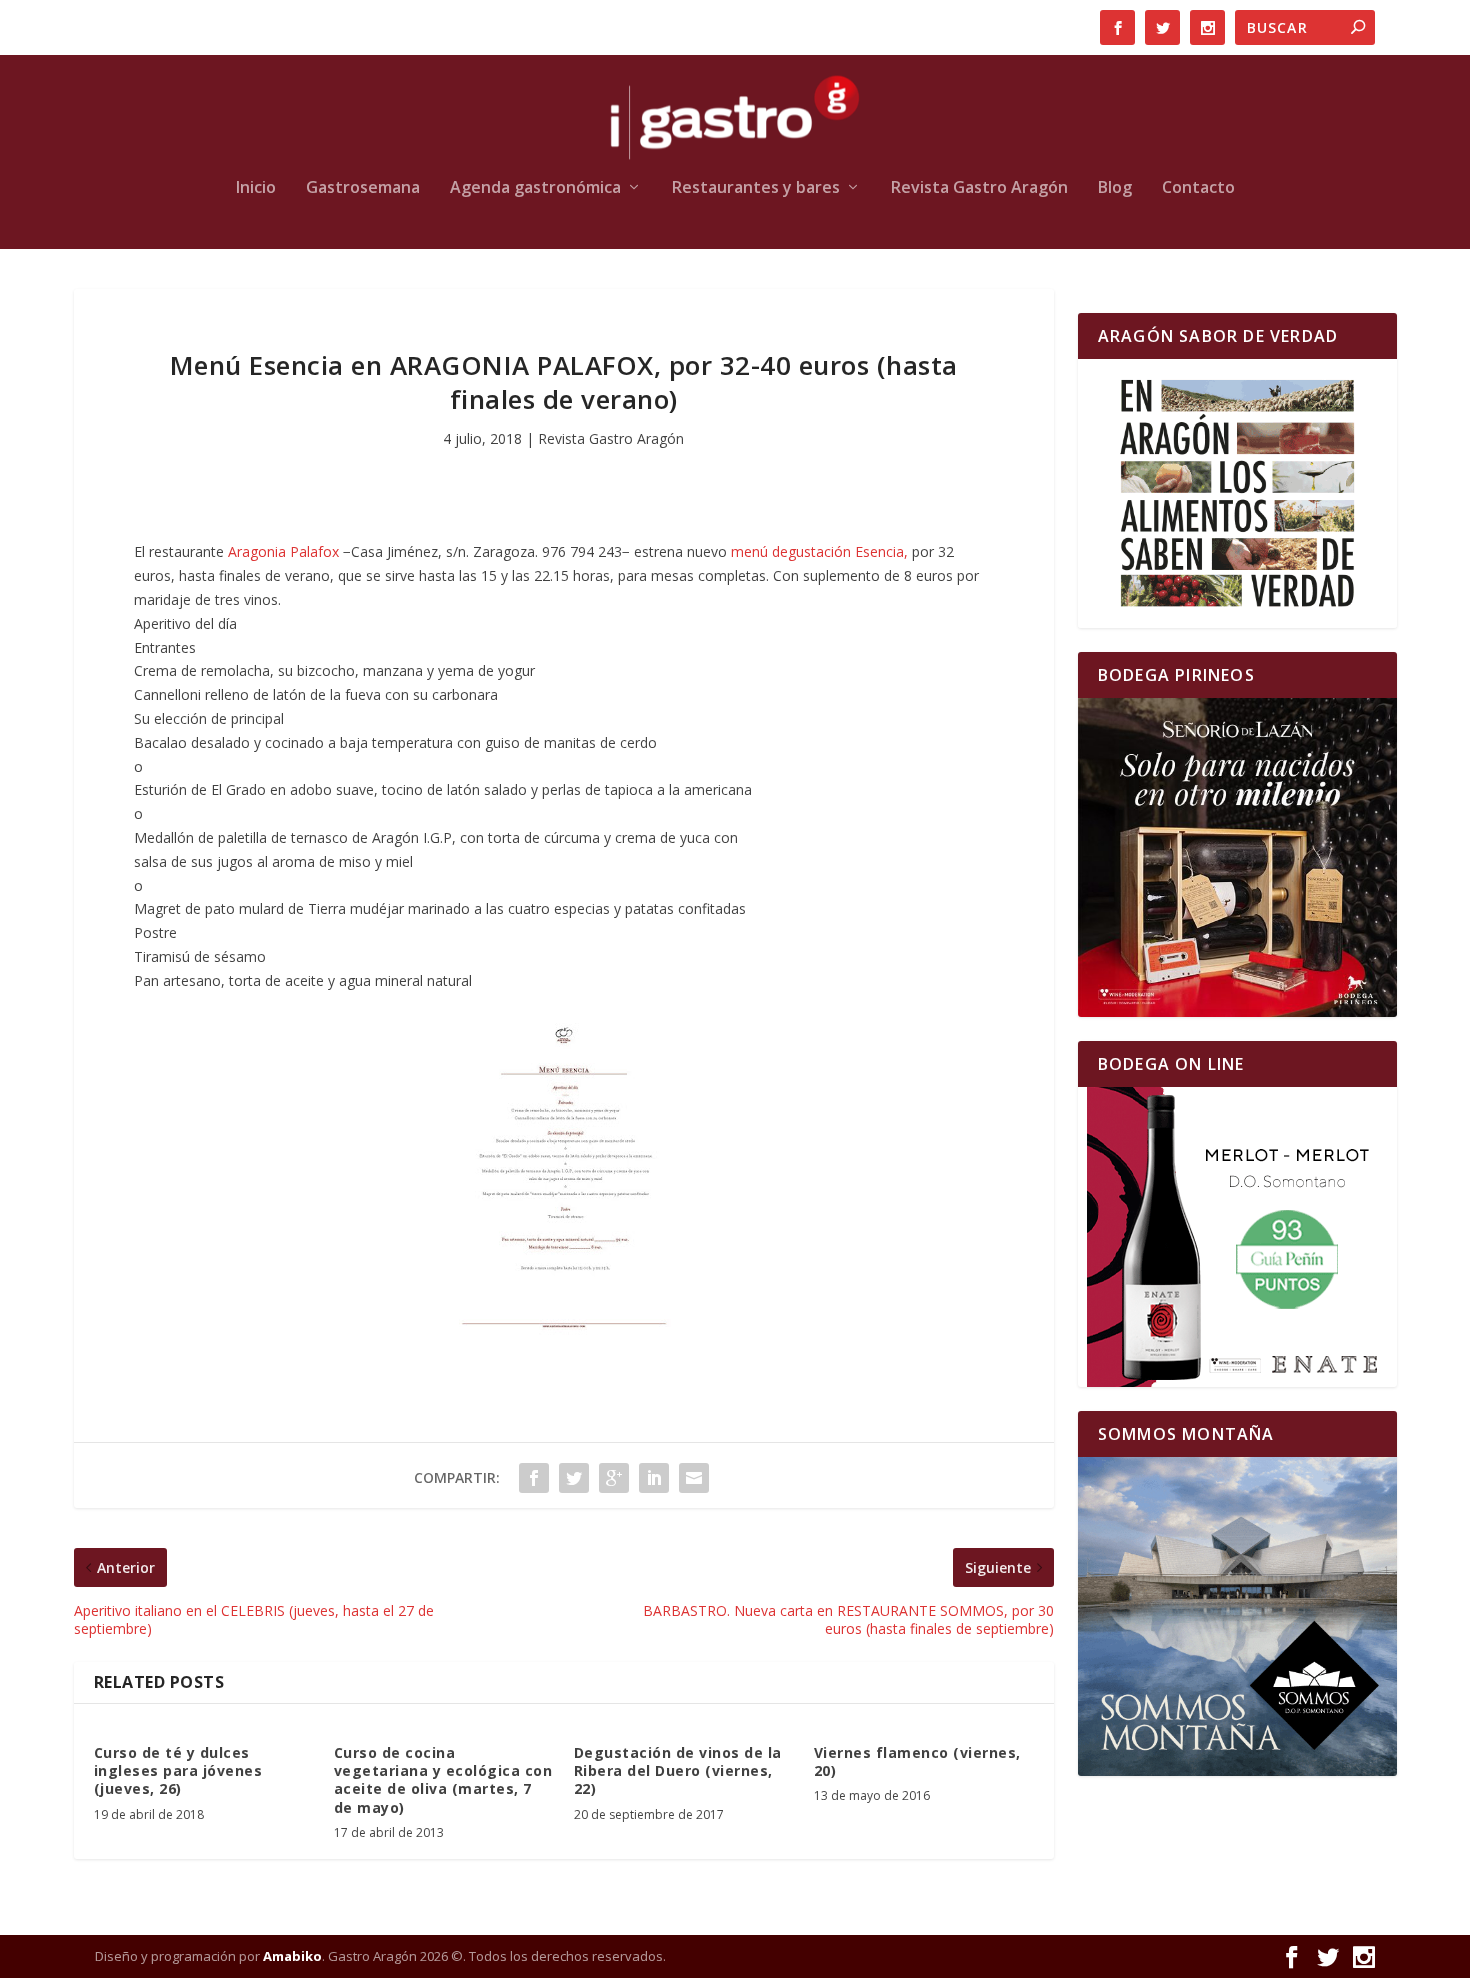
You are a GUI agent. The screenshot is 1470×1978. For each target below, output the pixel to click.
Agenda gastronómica (535, 188)
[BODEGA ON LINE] (1237, 1237)
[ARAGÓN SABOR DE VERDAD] (1237, 493)
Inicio (256, 188)
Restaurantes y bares (756, 188)
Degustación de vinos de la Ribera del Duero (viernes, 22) (678, 1770)
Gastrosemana (363, 188)
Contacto (1198, 188)
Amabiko (292, 1956)
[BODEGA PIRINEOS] (1237, 857)
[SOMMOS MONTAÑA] (1237, 1616)
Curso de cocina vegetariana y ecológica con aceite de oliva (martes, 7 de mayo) (443, 1780)
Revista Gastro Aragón (979, 188)
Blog (1115, 188)
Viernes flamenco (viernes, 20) (917, 1761)
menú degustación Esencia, (819, 551)
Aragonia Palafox (283, 551)
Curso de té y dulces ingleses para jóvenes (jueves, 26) (178, 1770)
